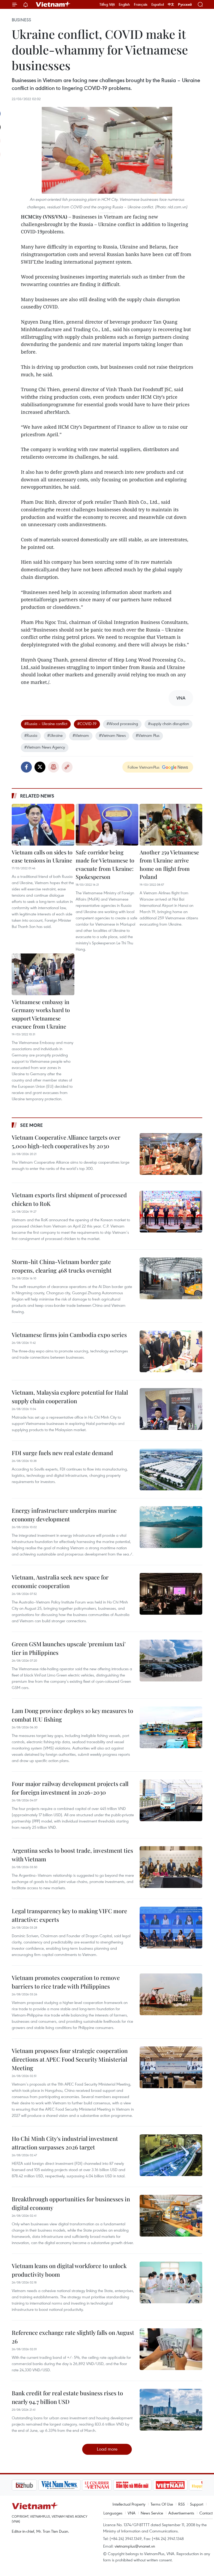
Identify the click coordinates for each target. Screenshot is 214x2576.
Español (158, 4)
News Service (152, 2513)
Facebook (26, 767)
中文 (171, 4)
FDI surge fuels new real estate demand (62, 1453)
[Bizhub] (24, 2485)
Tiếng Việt (107, 4)
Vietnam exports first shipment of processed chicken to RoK (69, 1199)
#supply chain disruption (168, 724)
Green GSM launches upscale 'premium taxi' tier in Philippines (69, 1648)
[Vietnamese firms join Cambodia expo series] (171, 1351)
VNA (132, 2513)
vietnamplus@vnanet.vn (135, 2546)
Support (197, 2504)
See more (31, 1125)
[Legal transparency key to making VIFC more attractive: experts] (171, 1928)
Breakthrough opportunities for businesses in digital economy (71, 2203)
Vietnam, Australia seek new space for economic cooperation (60, 1581)
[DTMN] (132, 2485)
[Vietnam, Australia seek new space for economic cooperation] (171, 1594)
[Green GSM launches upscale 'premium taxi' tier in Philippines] (171, 1661)
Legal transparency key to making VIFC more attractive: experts (69, 1915)
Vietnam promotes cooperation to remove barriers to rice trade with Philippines (66, 1982)
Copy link (67, 767)
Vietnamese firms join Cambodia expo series (69, 1335)
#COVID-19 (87, 724)
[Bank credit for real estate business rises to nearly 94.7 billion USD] (171, 2410)
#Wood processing (122, 724)
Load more (107, 2449)
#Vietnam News (112, 735)
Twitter (40, 767)
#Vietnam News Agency (45, 747)
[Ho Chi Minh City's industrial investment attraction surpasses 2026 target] (171, 2155)
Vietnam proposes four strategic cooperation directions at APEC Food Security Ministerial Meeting (70, 2059)
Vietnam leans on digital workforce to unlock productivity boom (69, 2270)
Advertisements (181, 2513)
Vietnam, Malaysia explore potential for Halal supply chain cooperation (70, 1397)
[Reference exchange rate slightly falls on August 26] (171, 2349)
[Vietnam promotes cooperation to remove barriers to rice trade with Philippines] (171, 1994)
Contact (206, 2513)
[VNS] (59, 2485)
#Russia (31, 735)
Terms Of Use (162, 2504)
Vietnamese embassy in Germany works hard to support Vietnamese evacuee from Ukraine (41, 1014)
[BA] (170, 2485)
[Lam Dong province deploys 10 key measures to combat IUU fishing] (171, 1727)
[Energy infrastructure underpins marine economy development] (171, 1527)
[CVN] (97, 2485)
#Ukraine (55, 735)
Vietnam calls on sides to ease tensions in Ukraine (42, 856)
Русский (185, 5)
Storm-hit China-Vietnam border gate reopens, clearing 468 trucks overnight (62, 1266)
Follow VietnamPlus (144, 767)
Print (53, 767)
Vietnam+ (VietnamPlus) (53, 4)
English (124, 4)
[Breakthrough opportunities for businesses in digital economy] (171, 2216)
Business (21, 20)
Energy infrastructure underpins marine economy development (64, 1515)
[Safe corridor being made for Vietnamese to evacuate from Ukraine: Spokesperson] (107, 825)
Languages (113, 2513)
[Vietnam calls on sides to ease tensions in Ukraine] (43, 825)
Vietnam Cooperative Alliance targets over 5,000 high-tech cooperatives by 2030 (66, 1142)
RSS (182, 2504)
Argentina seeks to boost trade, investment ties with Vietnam (72, 1855)
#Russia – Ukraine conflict (46, 724)
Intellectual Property (129, 2504)
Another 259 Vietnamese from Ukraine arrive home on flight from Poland (169, 864)
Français (141, 4)
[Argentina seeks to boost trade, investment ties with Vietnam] (171, 1867)
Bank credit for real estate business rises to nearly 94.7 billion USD (67, 2397)
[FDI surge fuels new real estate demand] (171, 1469)
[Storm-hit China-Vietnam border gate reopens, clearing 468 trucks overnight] (171, 1278)
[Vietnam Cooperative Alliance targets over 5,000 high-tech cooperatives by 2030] (171, 1154)
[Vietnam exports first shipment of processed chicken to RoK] (171, 1212)
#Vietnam (81, 735)
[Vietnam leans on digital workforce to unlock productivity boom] (171, 2282)
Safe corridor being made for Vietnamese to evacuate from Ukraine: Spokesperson (105, 864)
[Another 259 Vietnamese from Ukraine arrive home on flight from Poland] (171, 825)
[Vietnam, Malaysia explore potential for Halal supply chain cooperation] (171, 1409)
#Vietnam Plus (148, 735)
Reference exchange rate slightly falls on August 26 (73, 2337)
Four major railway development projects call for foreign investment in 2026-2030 (70, 1788)
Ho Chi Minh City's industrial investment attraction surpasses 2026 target (65, 2143)
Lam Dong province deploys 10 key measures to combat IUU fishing (72, 1715)
